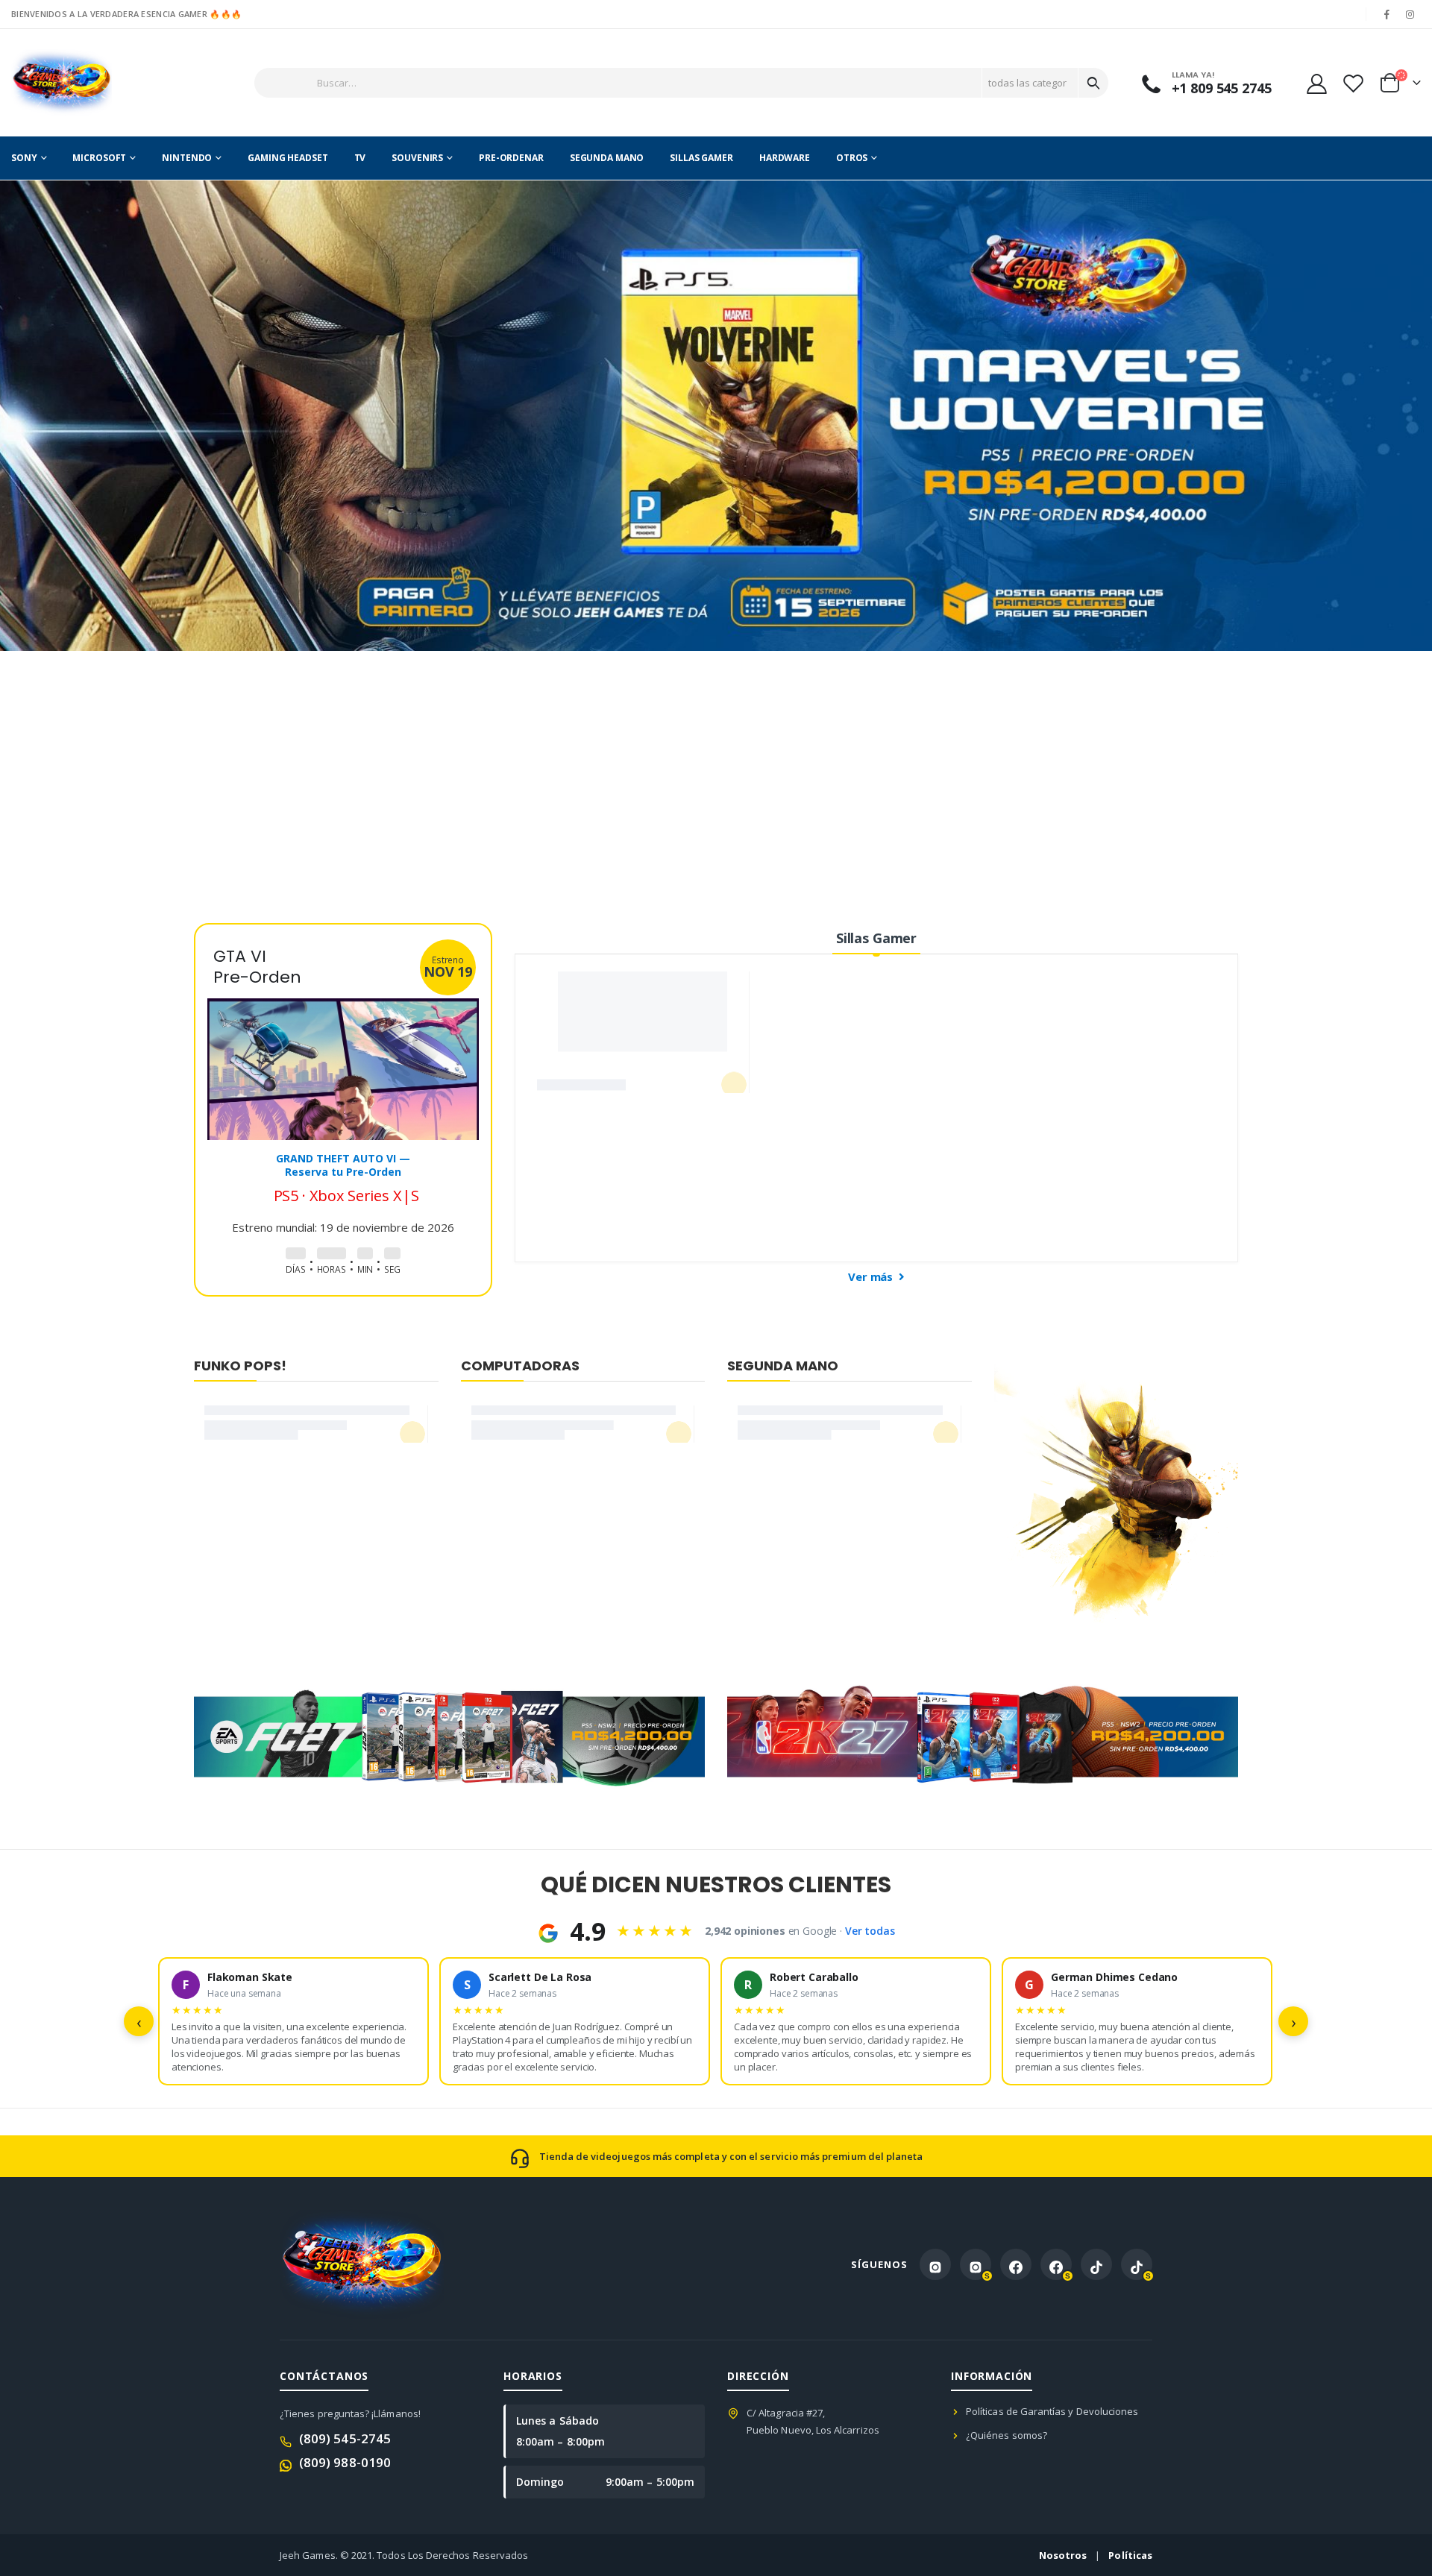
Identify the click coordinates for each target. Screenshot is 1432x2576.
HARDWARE (785, 158)
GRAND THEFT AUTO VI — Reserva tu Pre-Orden (343, 1146)
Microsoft (99, 158)
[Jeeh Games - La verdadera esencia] (62, 83)
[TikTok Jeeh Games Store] (1096, 2264)
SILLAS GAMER (701, 158)
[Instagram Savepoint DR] (976, 2264)
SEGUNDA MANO (607, 158)
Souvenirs (417, 158)
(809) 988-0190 (345, 2462)
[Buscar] (1093, 83)
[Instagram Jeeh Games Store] (935, 2264)
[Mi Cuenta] (1316, 83)
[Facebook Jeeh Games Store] (1016, 2264)
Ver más (872, 1276)
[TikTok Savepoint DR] (1137, 2264)
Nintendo (187, 158)
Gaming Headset (288, 158)
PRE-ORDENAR (511, 158)
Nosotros (1063, 2555)
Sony (24, 158)
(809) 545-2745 (345, 2438)
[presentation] (11, 416)
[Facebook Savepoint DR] (1056, 2264)
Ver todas (870, 1931)
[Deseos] (1353, 83)
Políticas (1130, 2555)
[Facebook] (1387, 14)
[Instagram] (1410, 14)
